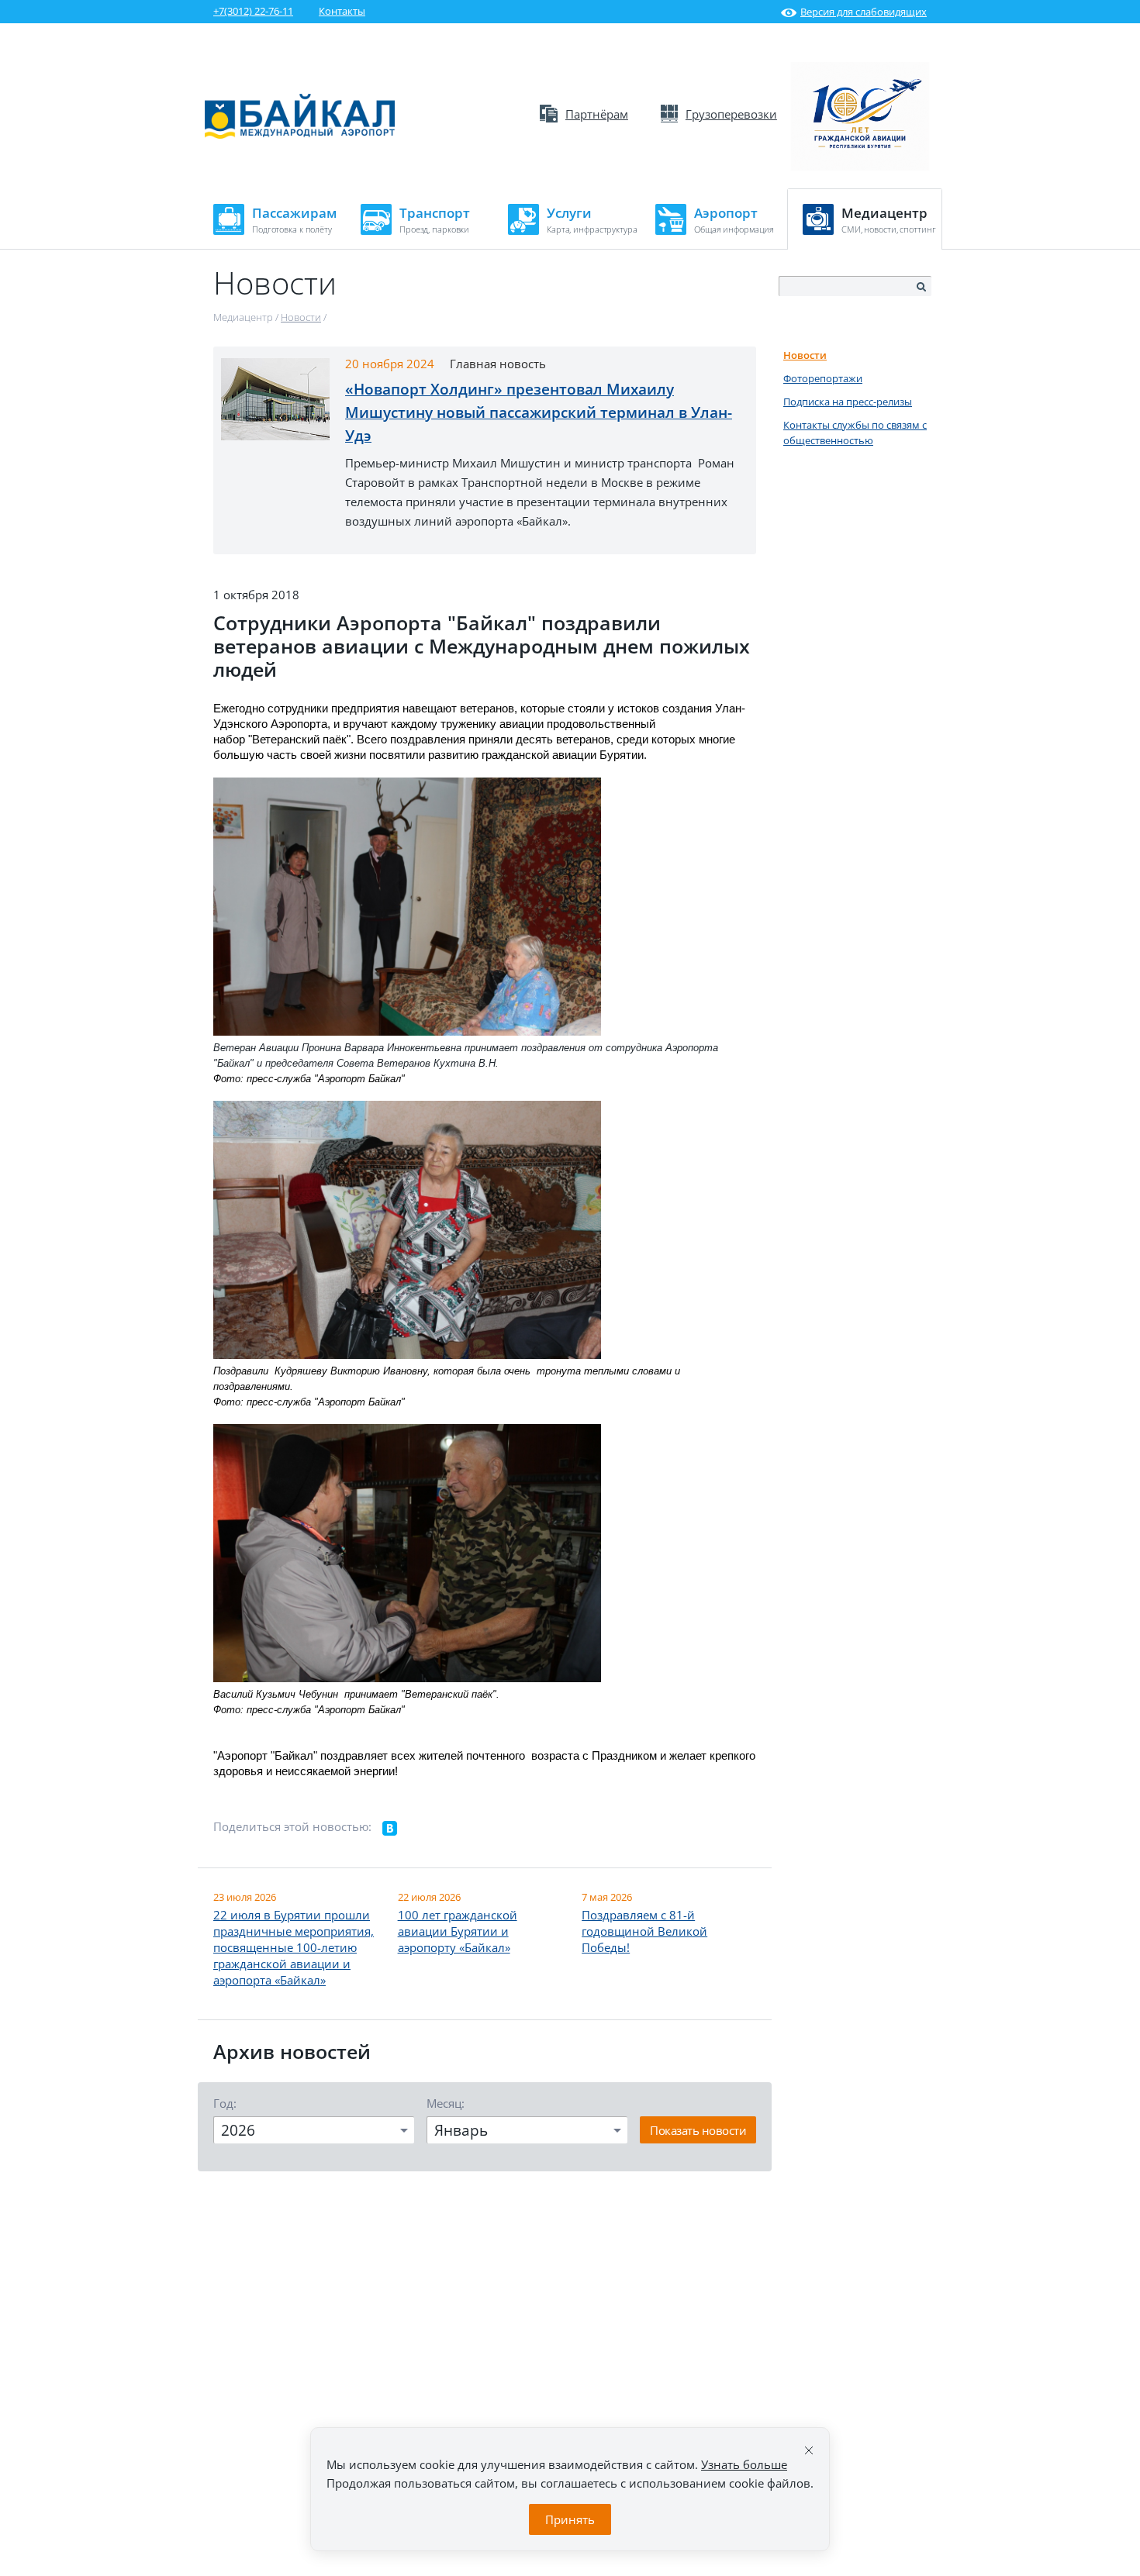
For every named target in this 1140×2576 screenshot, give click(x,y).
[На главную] (300, 135)
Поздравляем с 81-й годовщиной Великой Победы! (644, 1931)
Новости (805, 355)
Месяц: (446, 2103)
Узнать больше (744, 2464)
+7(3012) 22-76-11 (253, 11)
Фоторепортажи (823, 378)
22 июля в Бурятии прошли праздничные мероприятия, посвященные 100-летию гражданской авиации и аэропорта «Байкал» (294, 1947)
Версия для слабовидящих (864, 12)
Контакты (342, 11)
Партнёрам (597, 114)
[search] (921, 287)
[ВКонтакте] (390, 1829)
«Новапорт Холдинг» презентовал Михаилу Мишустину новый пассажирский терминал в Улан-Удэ (539, 412)
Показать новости (698, 2130)
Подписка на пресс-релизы (848, 402)
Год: (225, 2103)
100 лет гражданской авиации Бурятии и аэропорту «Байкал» (458, 1931)
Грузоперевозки (731, 114)
